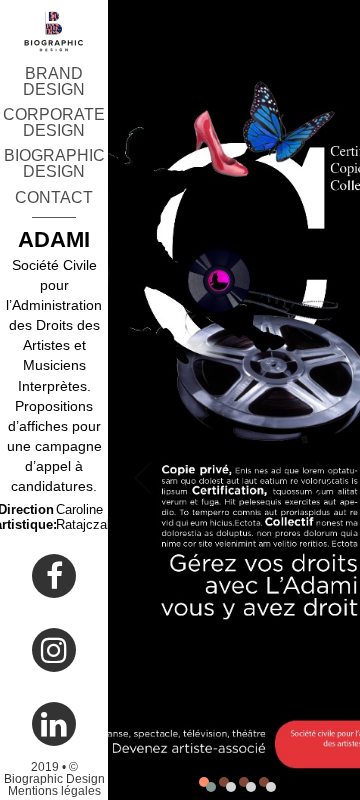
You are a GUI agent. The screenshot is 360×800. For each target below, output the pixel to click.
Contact (54, 197)
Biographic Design (54, 163)
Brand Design (54, 81)
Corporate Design (54, 122)
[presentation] (143, 460)
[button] (204, 782)
